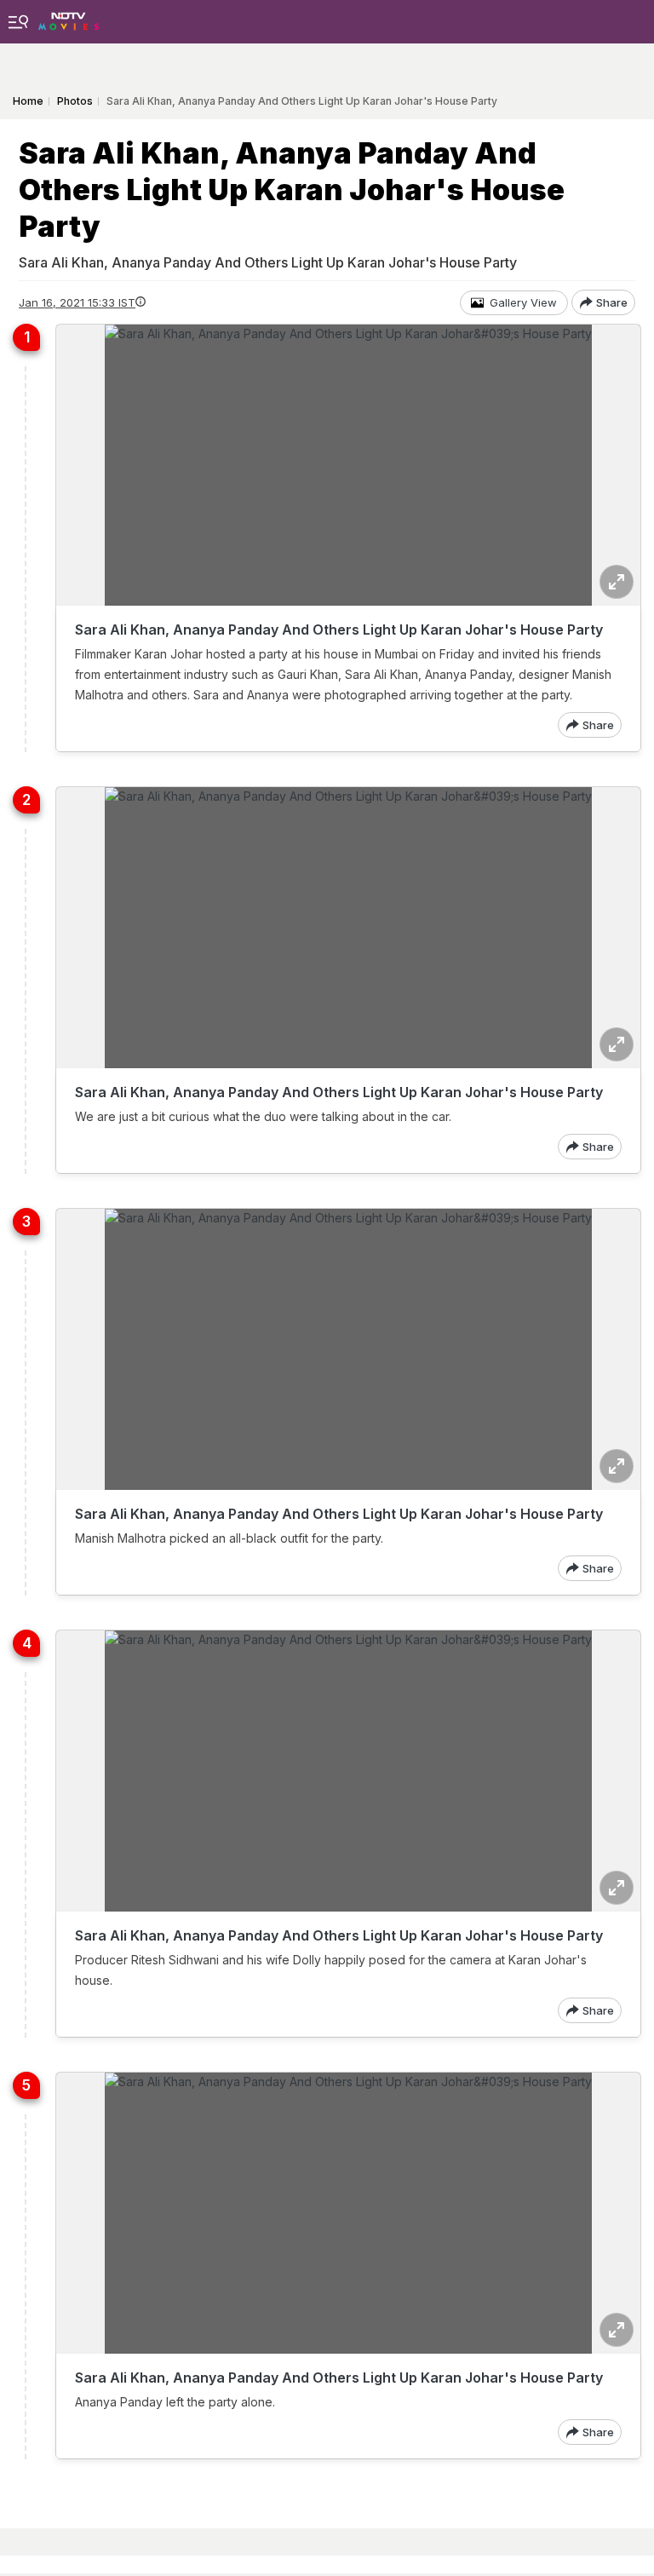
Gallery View (523, 302)
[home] (69, 17)
